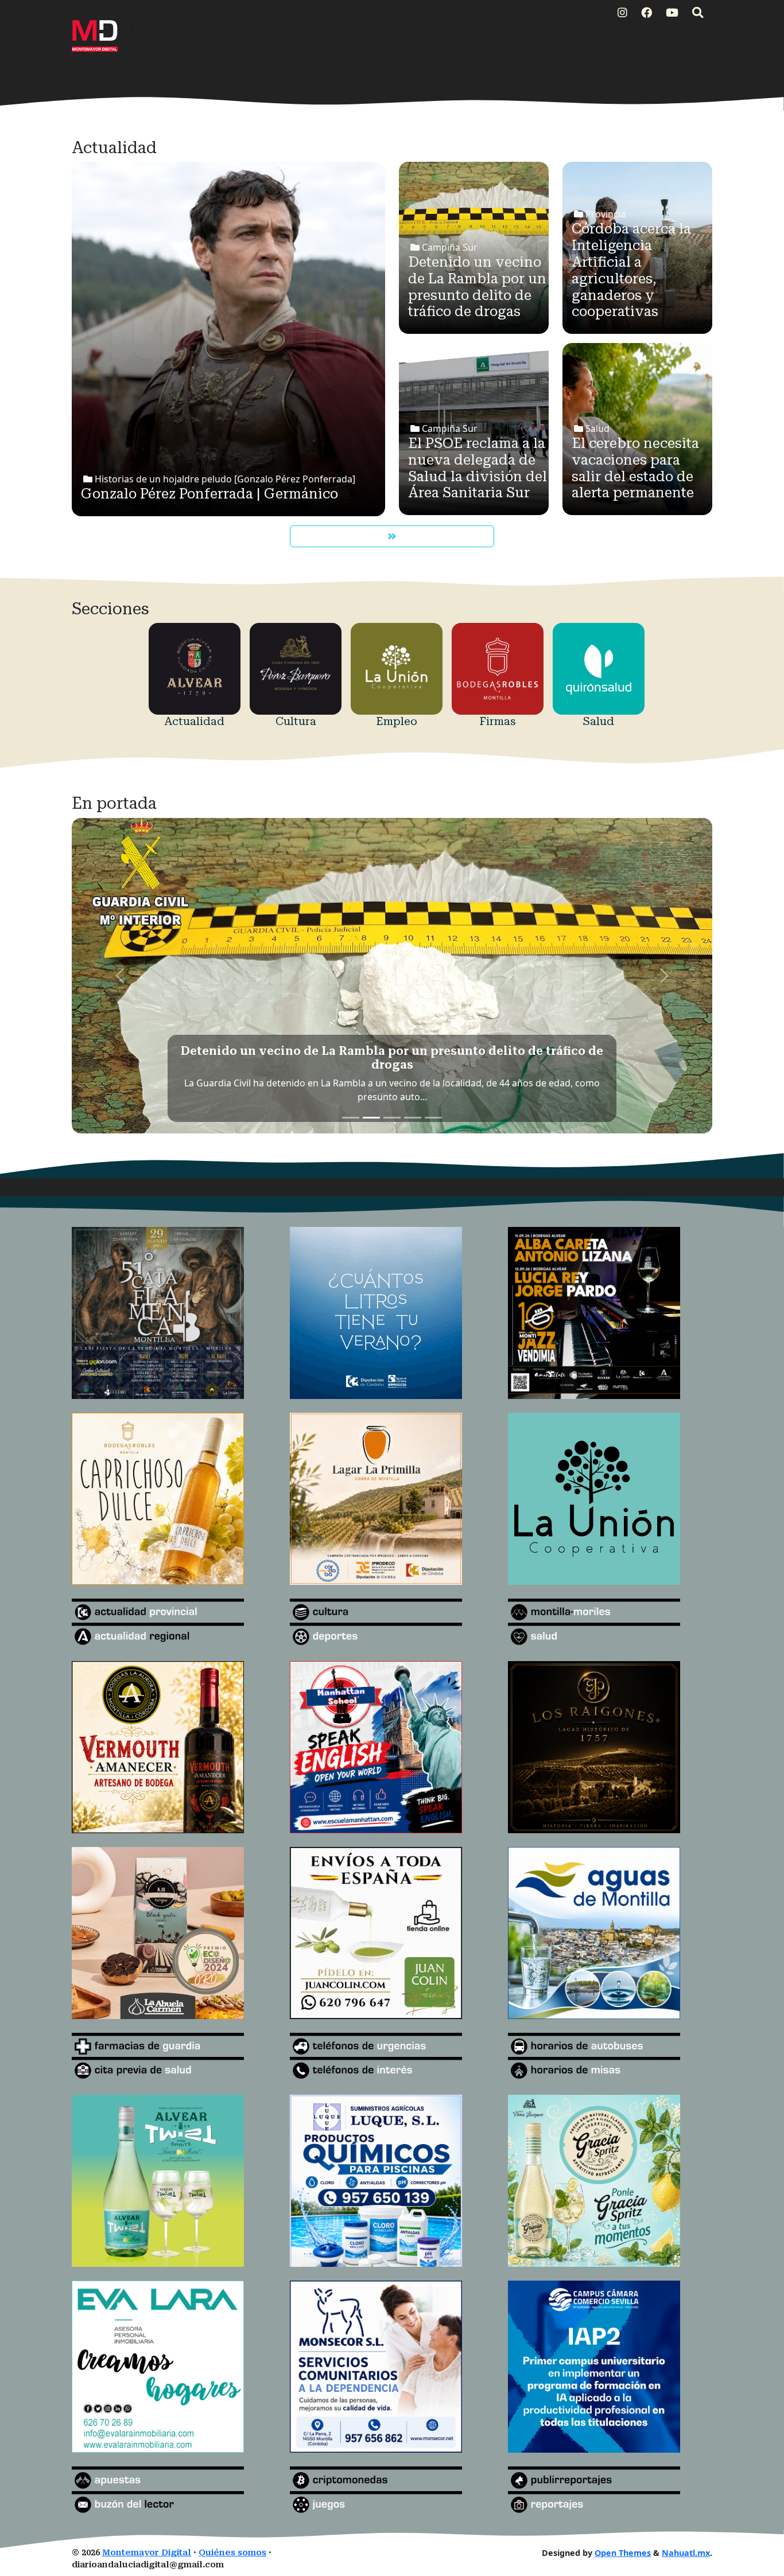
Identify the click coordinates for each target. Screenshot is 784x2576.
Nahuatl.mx (686, 2553)
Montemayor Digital (147, 2553)
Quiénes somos (232, 2553)
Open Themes (623, 2553)
